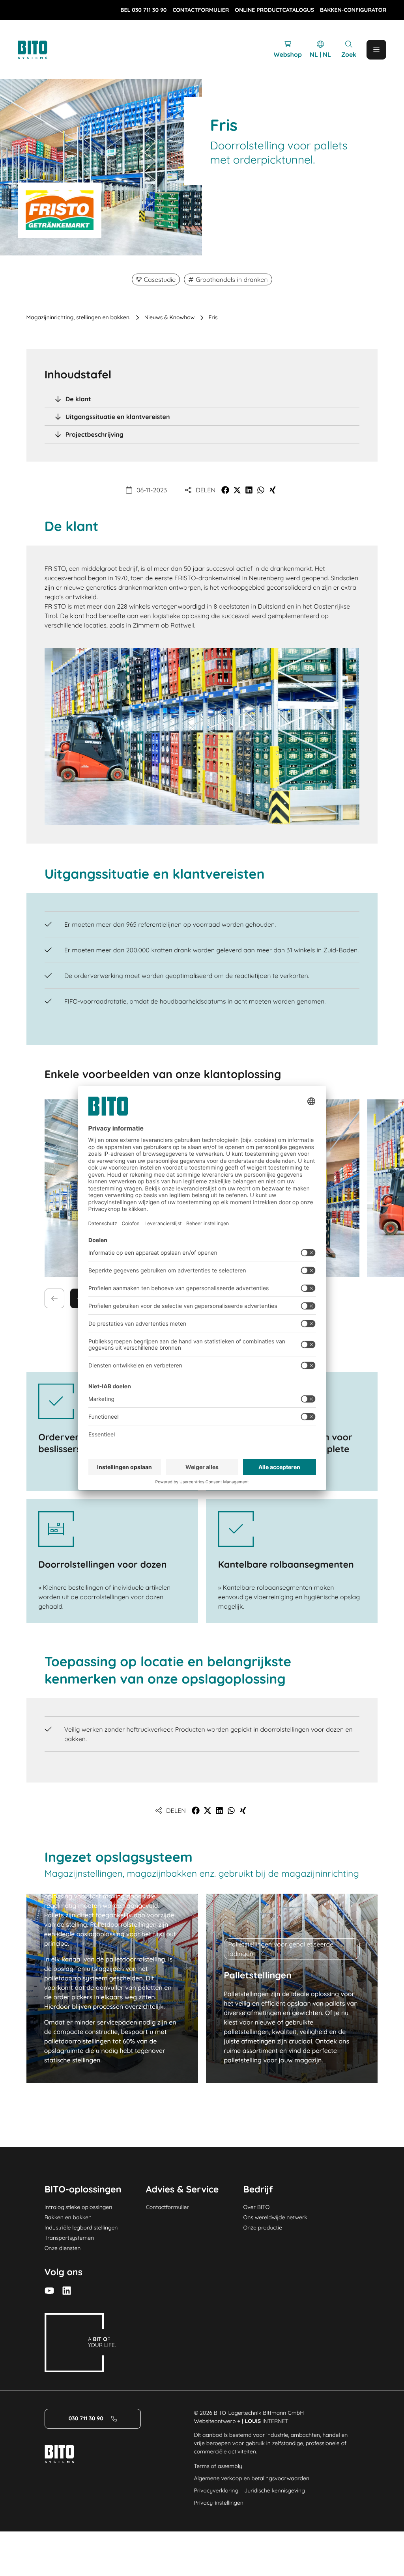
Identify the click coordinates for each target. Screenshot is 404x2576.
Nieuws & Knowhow (170, 317)
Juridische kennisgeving (275, 2490)
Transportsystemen (69, 2238)
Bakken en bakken (68, 2217)
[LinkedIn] (67, 2291)
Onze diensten (63, 2248)
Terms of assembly (218, 2466)
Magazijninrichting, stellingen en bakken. (79, 317)
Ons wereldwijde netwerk (275, 2217)
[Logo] (41, 50)
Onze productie (263, 2228)
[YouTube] (49, 2291)
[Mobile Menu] (376, 50)
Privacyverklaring (216, 2490)
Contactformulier (167, 2207)
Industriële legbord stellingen (81, 2228)
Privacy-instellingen (218, 2503)
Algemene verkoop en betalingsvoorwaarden (252, 2478)
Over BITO (257, 2207)
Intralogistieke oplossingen (79, 2207)
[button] (225, 490)
